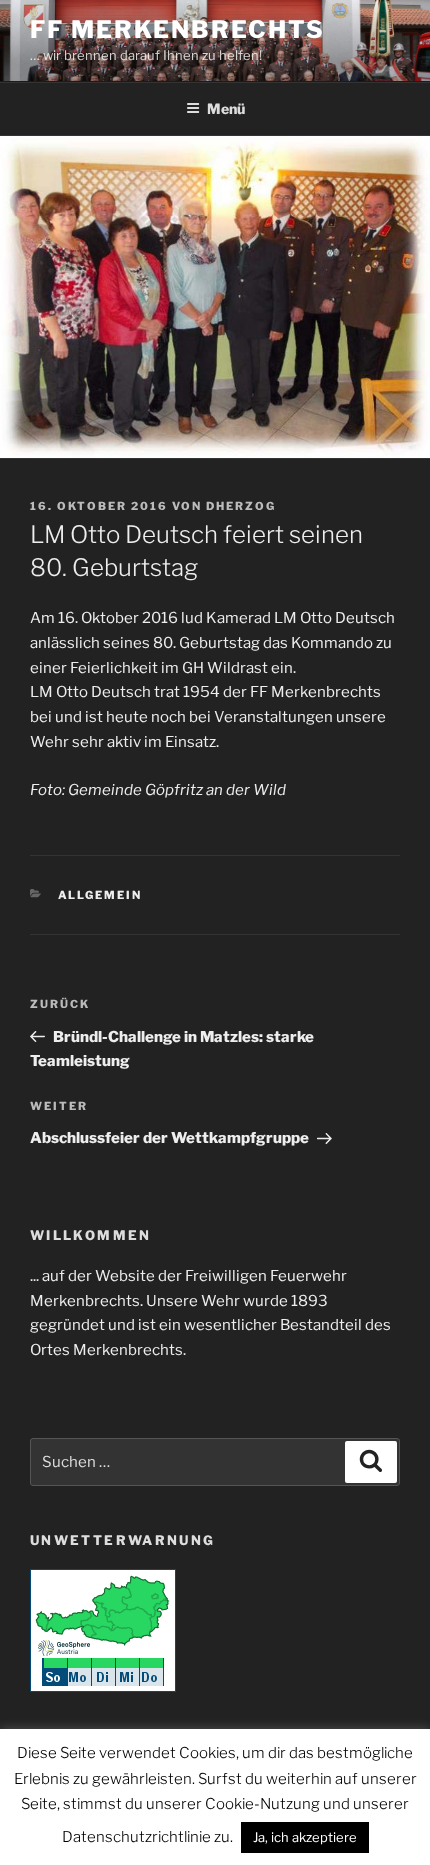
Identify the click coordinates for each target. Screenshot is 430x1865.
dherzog (241, 506)
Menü (226, 108)
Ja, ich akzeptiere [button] (305, 1837)
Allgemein (100, 895)
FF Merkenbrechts (177, 29)
